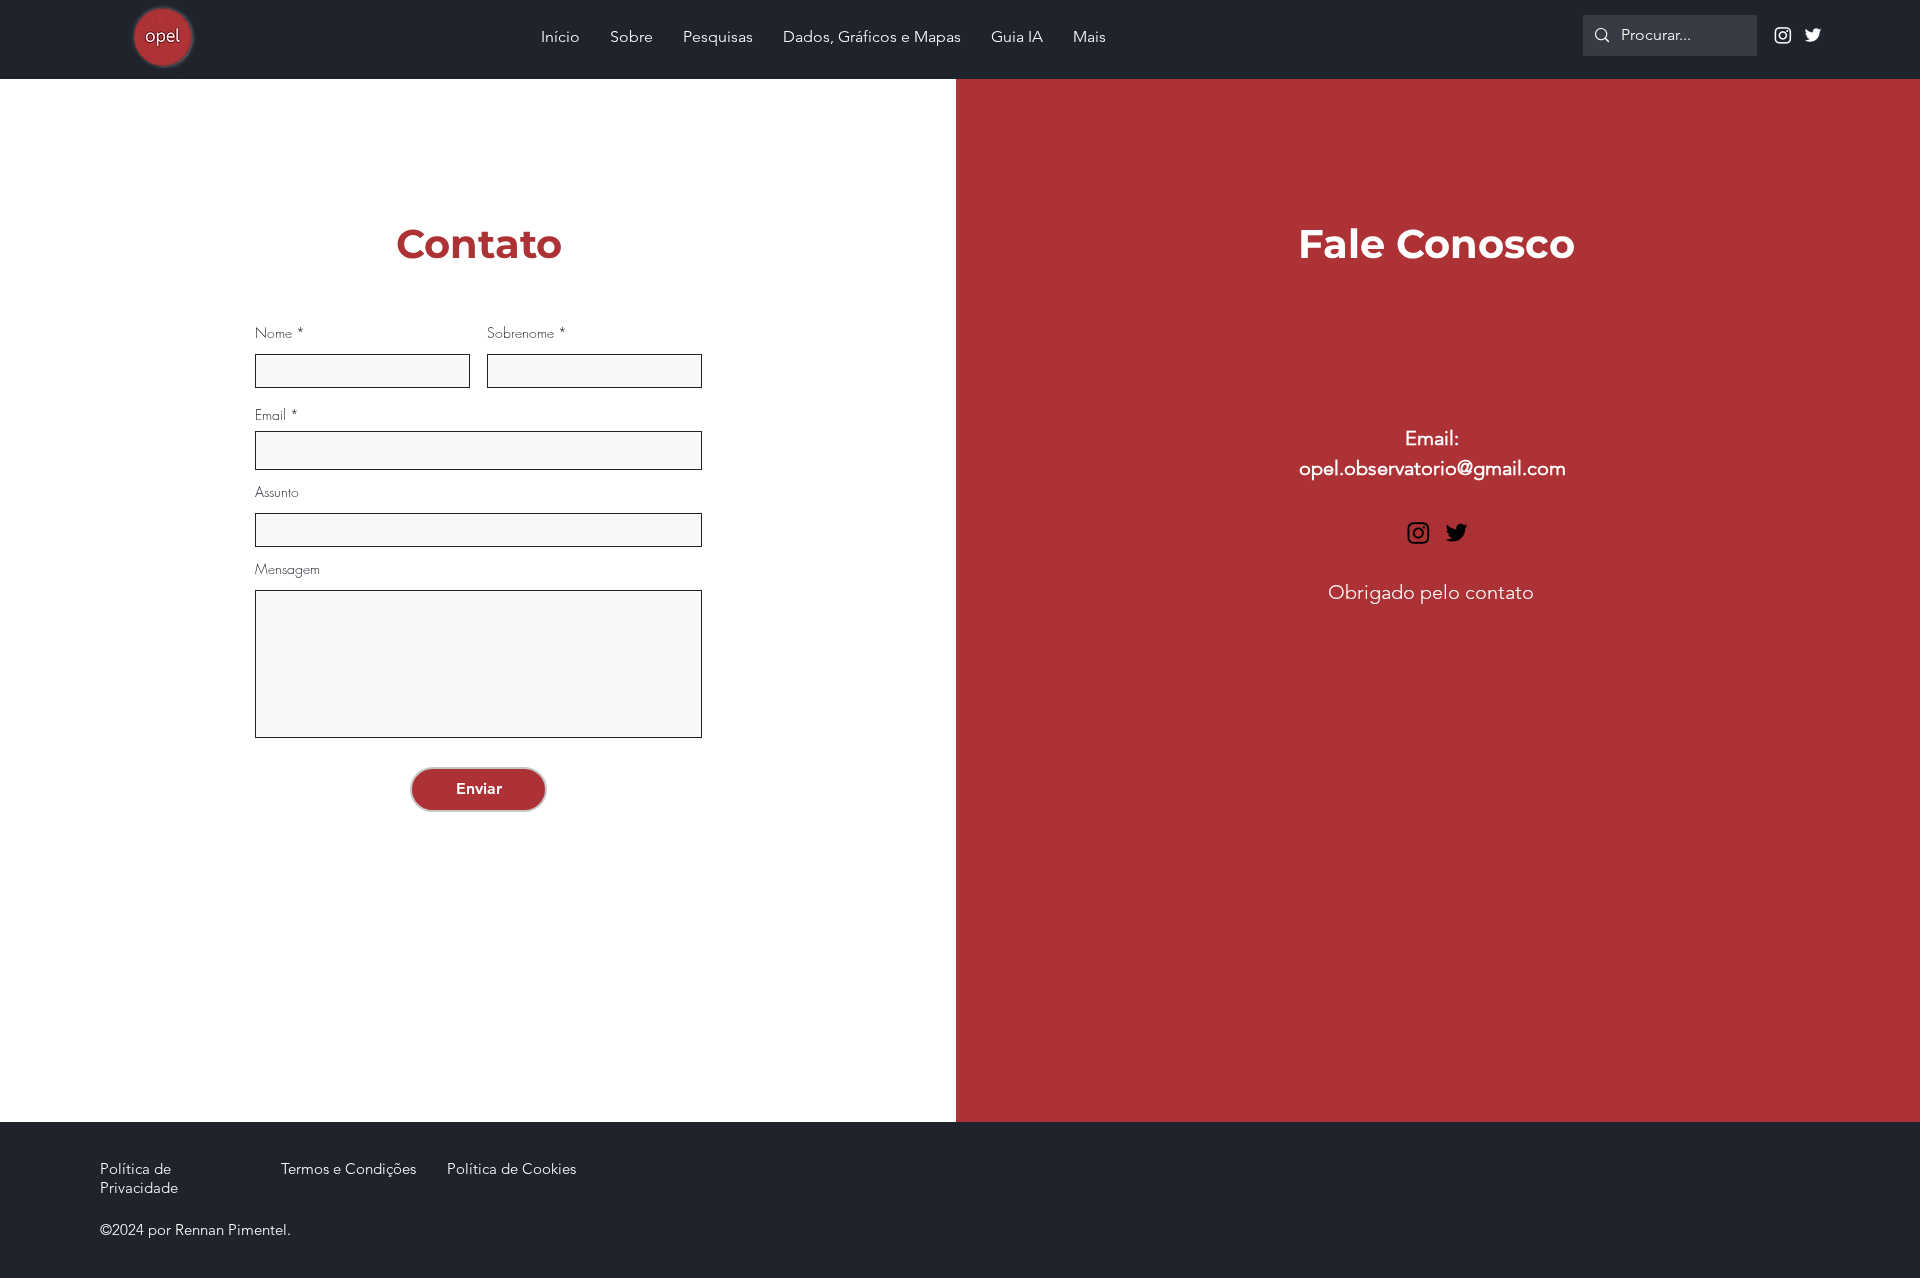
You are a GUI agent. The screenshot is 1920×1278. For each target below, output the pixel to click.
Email (270, 415)
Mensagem (287, 569)
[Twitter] (1813, 35)
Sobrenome (520, 333)
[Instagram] (1783, 35)
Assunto (277, 492)
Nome (273, 333)
